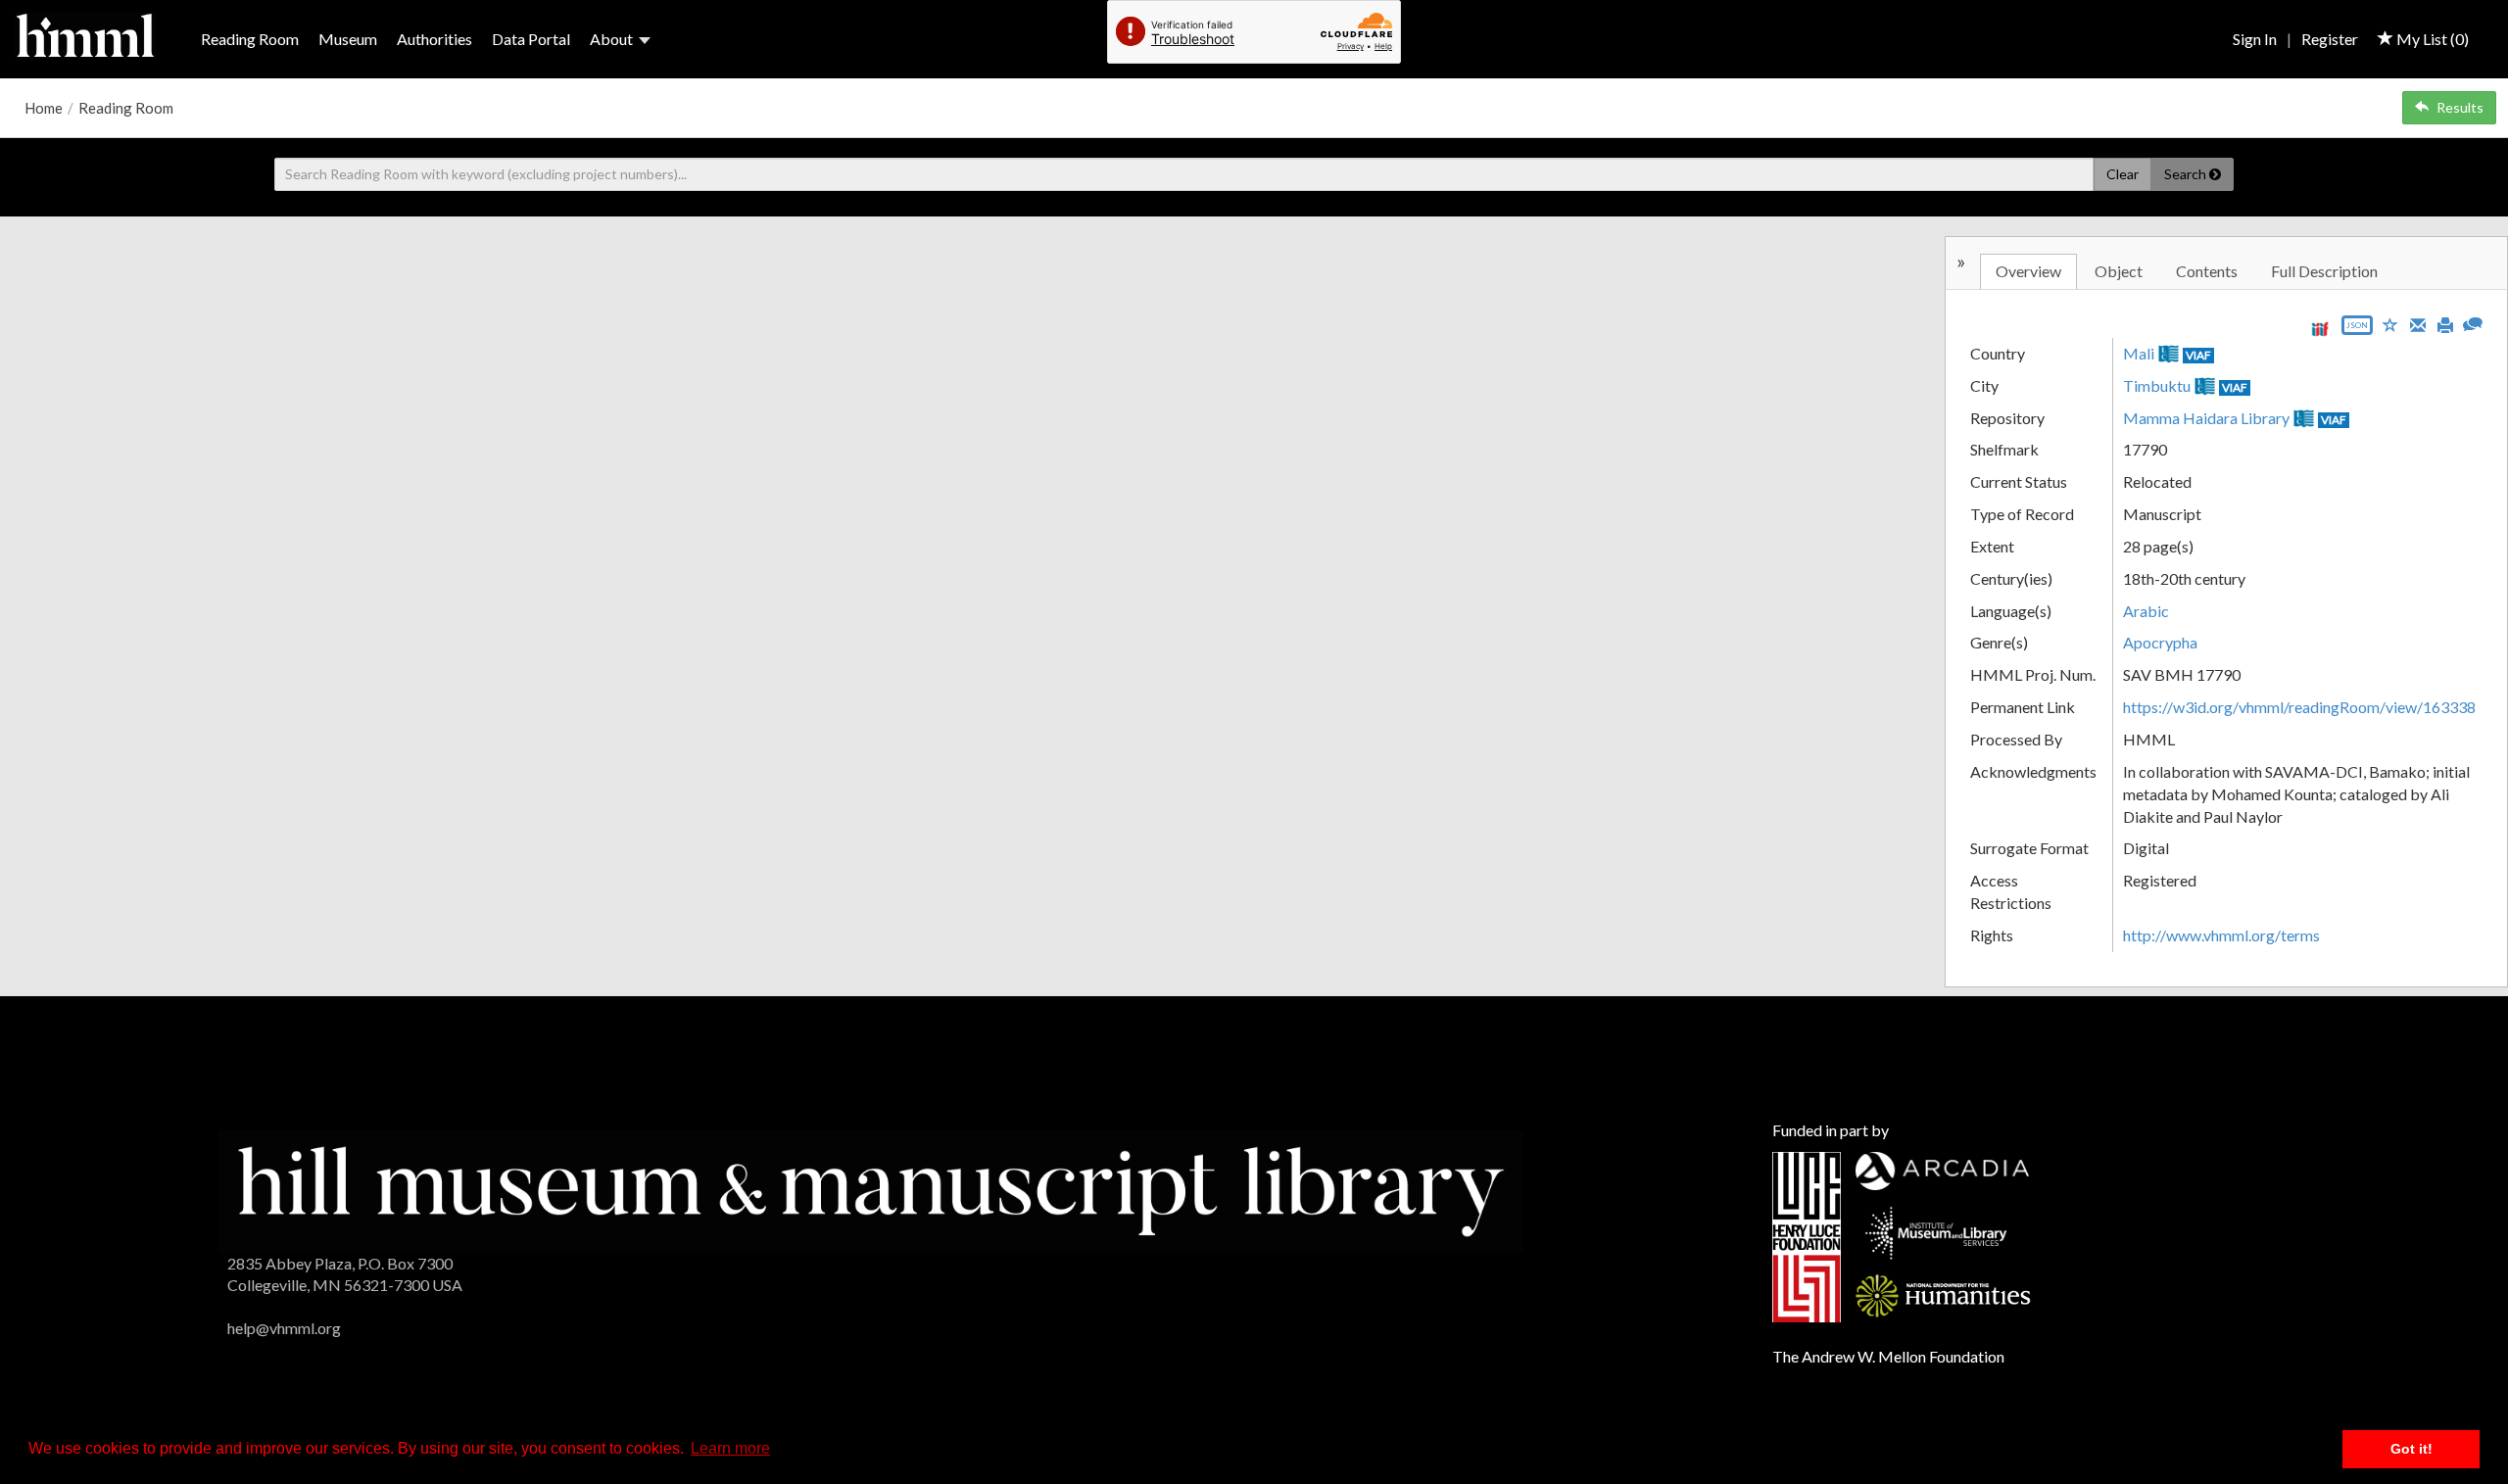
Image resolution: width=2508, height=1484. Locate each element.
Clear (2122, 174)
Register (2330, 39)
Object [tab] (2119, 271)
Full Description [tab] (2324, 271)
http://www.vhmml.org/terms (2221, 935)
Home (44, 108)
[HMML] (870, 1189)
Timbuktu (2157, 385)
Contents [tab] (2207, 271)
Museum (348, 39)
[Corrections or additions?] (2473, 322)
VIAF (2198, 355)
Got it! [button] (2412, 1449)
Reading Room (250, 39)
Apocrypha (2160, 642)
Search (2187, 174)
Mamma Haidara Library (2206, 418)
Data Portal (531, 39)
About (611, 39)
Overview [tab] (2028, 271)
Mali (2139, 353)
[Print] (2445, 323)
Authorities (434, 39)
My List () (2431, 39)
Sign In (2255, 39)
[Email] (2418, 323)
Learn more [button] (730, 1448)
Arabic (2146, 611)
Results (2460, 107)
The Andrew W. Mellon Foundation (1888, 1356)
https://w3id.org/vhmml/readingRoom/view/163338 (2299, 707)
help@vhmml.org (284, 1328)
